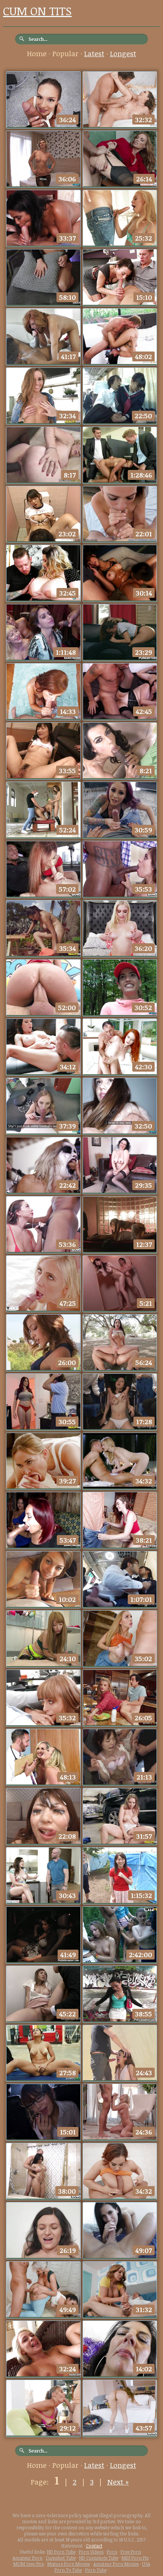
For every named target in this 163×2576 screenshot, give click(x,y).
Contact (94, 2546)
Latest (94, 54)
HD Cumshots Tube (99, 2558)
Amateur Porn (27, 2558)
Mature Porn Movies (69, 2564)
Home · (40, 54)
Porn (112, 2552)
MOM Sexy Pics (29, 2564)
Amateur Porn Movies (116, 2564)
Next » (118, 2482)
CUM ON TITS (37, 11)
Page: (41, 2482)
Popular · (68, 54)
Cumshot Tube (61, 2558)
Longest (123, 54)
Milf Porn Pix (135, 2558)
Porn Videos (91, 2552)
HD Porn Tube (61, 2552)
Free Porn (131, 2552)
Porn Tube (96, 2570)
